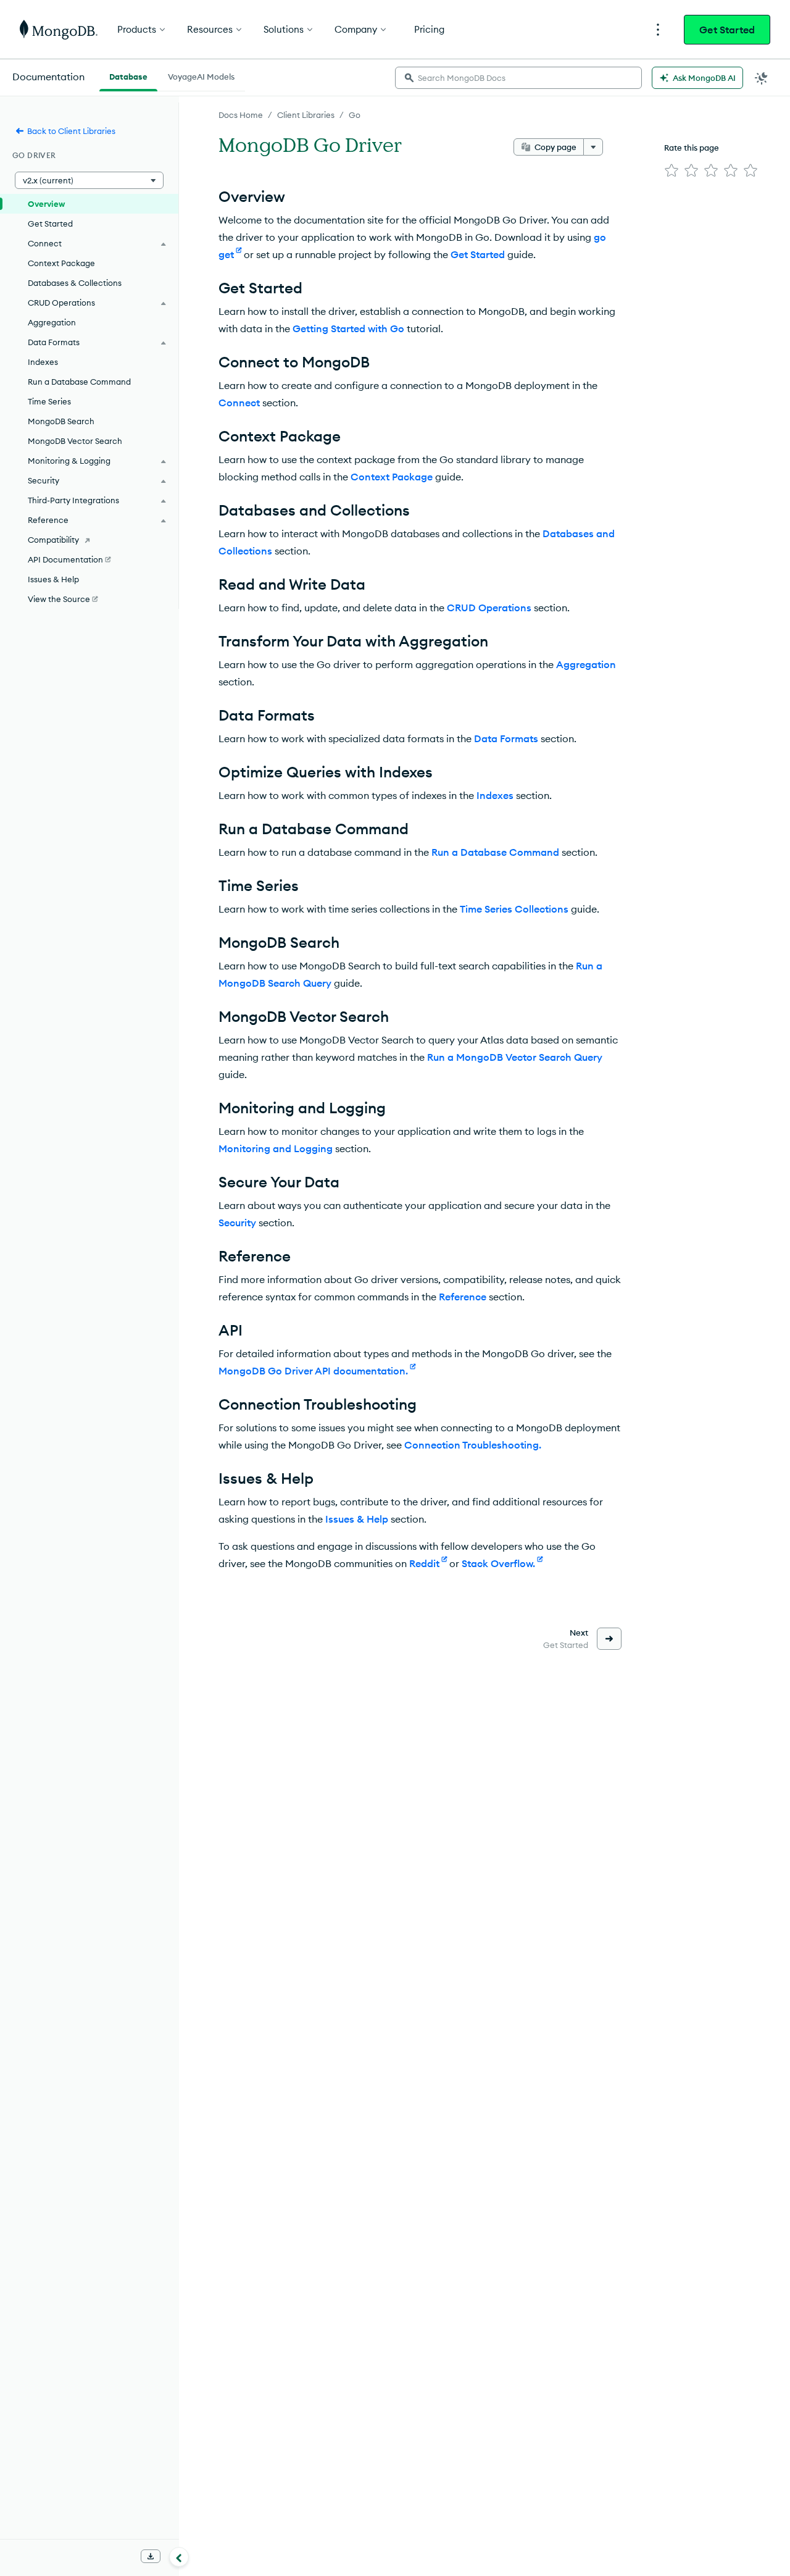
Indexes (495, 795)
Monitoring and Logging (276, 1148)
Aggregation (586, 664)
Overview (46, 204)
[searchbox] (518, 78)
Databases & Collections (75, 283)
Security (237, 1223)
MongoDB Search (61, 421)
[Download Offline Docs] (151, 2556)
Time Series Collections (514, 909)
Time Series (49, 401)
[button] (89, 180)
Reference (463, 1297)
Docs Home (241, 115)
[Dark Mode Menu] (762, 78)
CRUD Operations (489, 608)
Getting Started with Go (348, 328)
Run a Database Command (495, 852)
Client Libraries (306, 115)
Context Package (392, 477)
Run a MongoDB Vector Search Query (515, 1057)
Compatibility (53, 540)
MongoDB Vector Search (75, 441)
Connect (239, 403)
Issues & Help (357, 1519)
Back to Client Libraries (71, 131)
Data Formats (506, 738)
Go (355, 115)
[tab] (128, 75)
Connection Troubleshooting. (473, 1445)
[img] (671, 170)
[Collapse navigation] (179, 2557)
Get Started (727, 30)
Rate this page (692, 148)
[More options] (593, 147)
